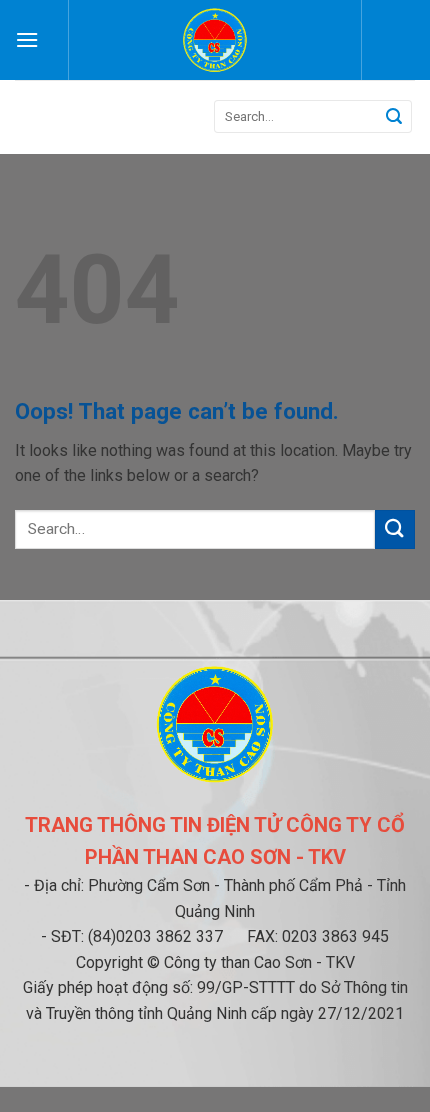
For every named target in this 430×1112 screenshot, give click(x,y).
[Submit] (394, 117)
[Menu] (27, 39)
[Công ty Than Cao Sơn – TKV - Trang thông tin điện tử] (215, 40)
